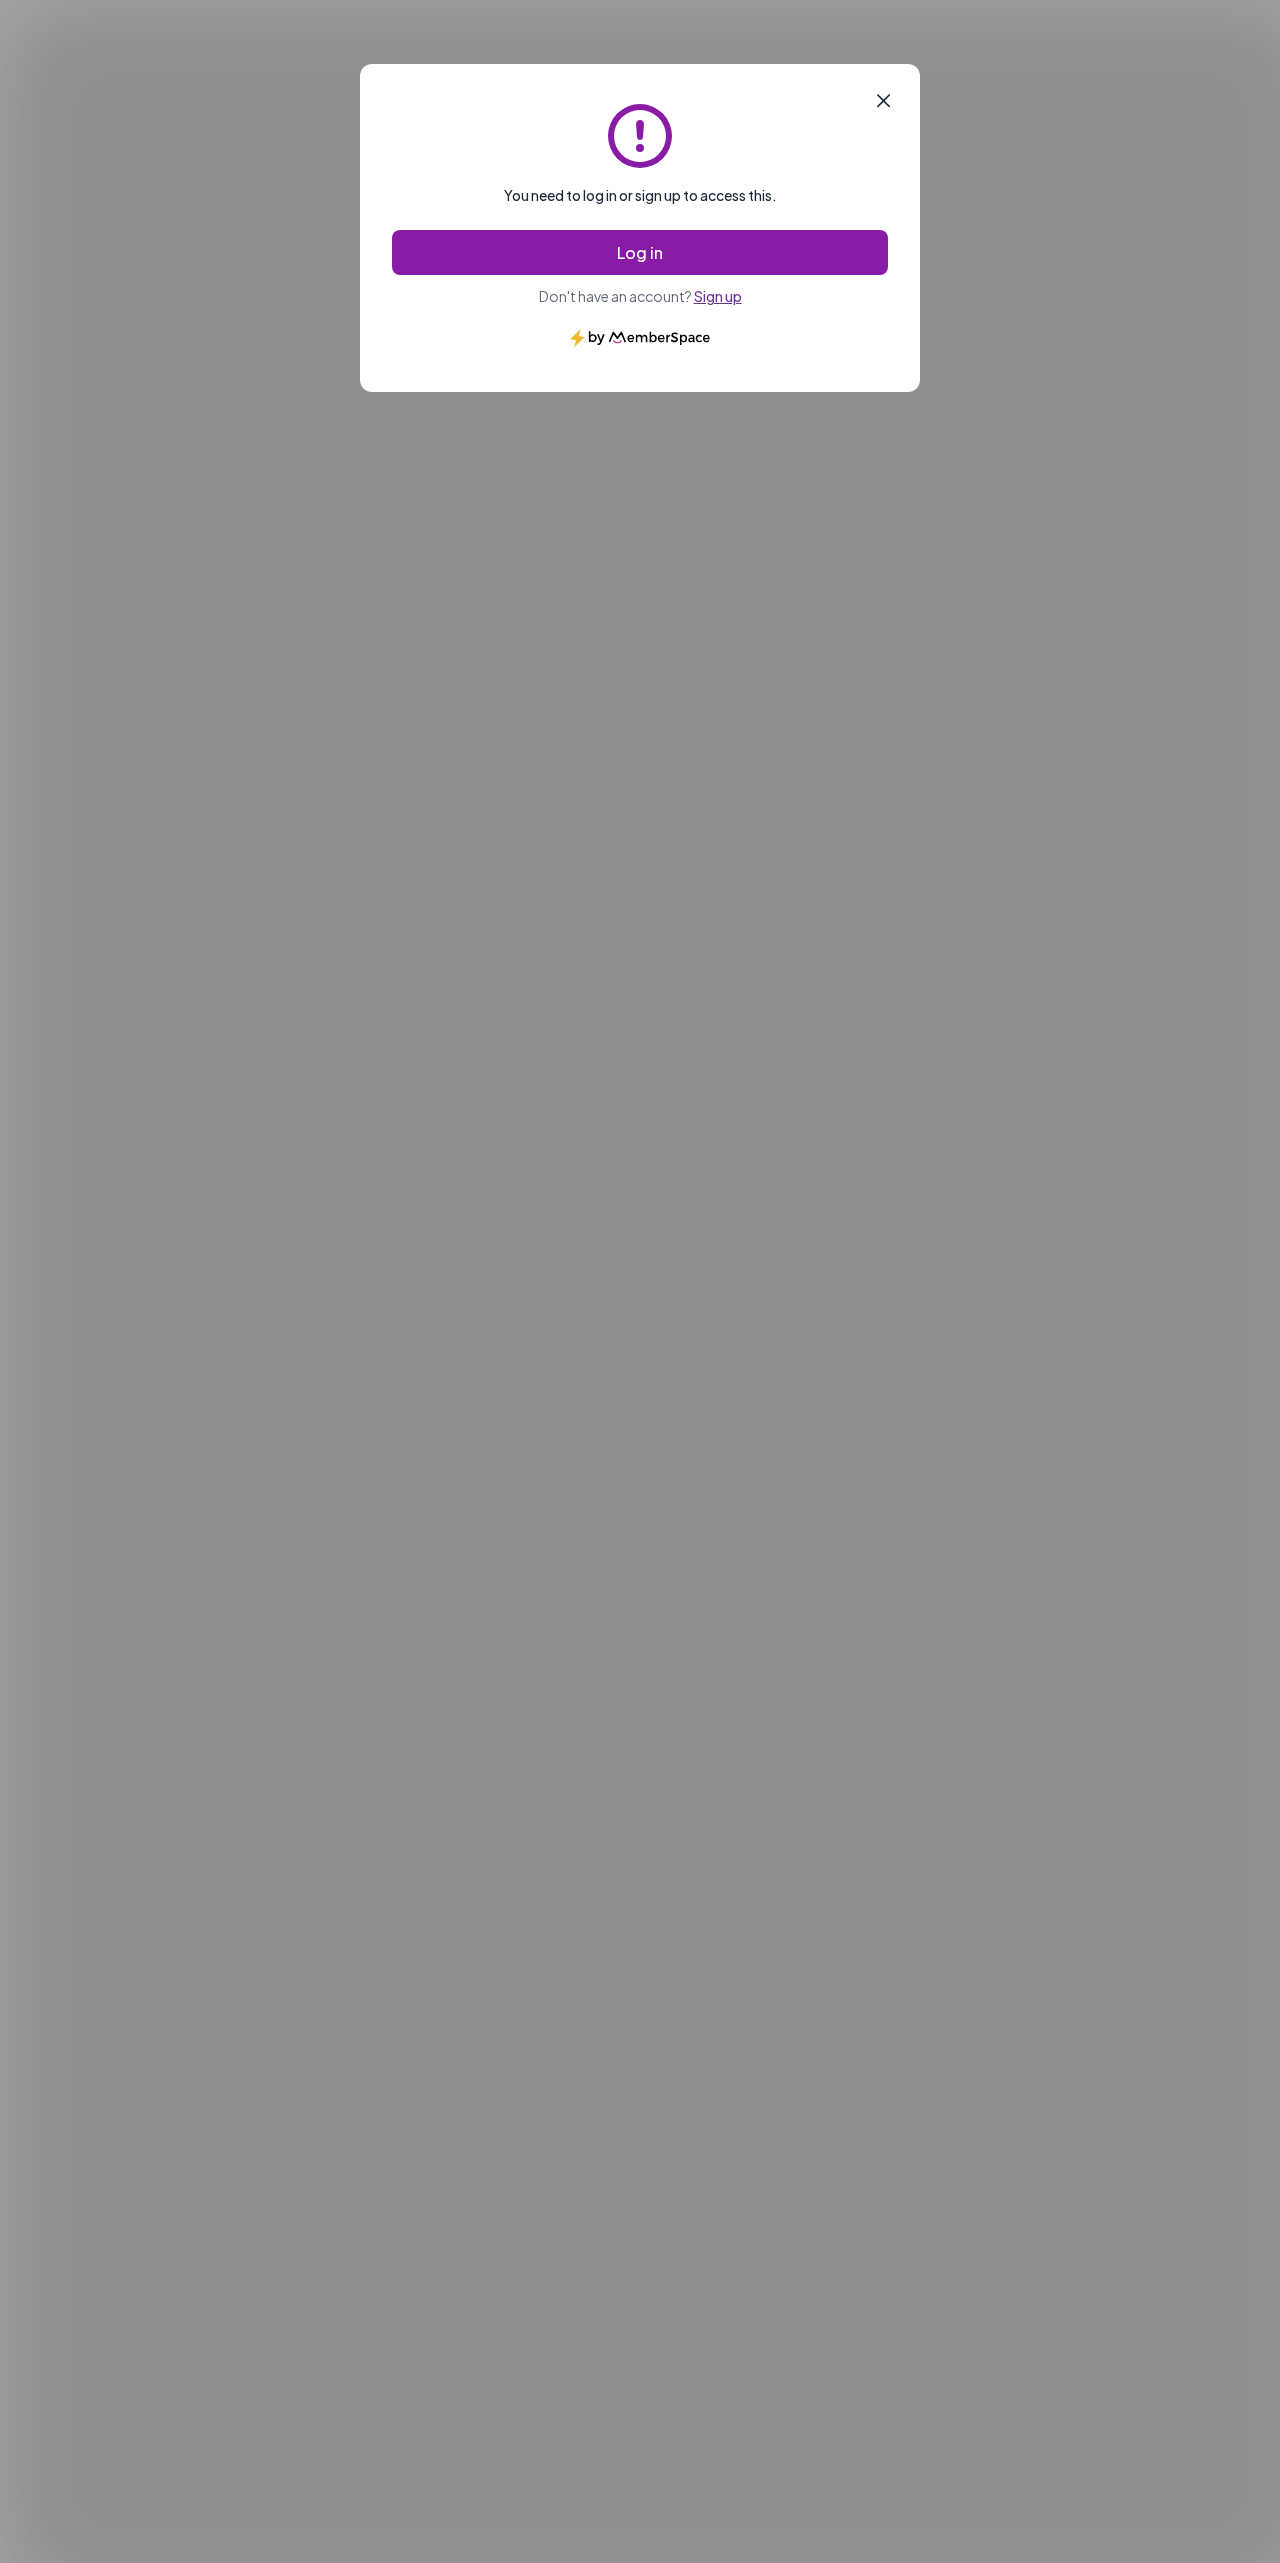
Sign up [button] (718, 296)
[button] (883, 101)
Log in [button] (640, 252)
